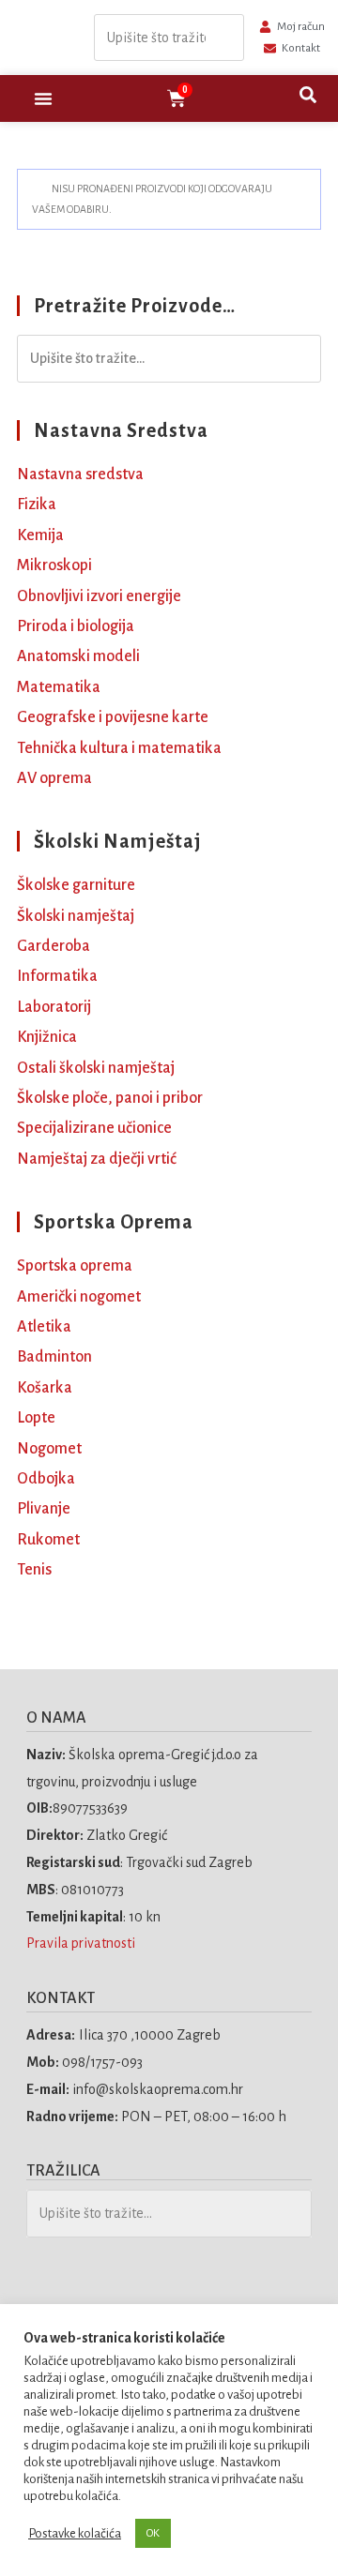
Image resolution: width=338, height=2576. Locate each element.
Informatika (57, 976)
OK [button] (153, 2533)
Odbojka (46, 1479)
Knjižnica (47, 1037)
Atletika (44, 1327)
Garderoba (54, 946)
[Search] (224, 38)
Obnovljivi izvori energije (99, 596)
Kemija (40, 535)
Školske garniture (76, 885)
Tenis (34, 1570)
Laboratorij (54, 1007)
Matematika (59, 687)
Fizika (37, 505)
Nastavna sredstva (80, 475)
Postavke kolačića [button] (75, 2533)
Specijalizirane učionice (94, 1128)
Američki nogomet (79, 1297)
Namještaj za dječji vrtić (97, 1159)
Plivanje (44, 1509)
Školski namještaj (76, 916)
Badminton (54, 1357)
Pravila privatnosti (82, 1943)
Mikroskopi (54, 565)
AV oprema (54, 778)
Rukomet (48, 1540)
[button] (43, 98)
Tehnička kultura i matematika (119, 748)
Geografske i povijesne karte (113, 717)
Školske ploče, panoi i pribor (110, 1098)
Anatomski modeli (78, 656)
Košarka (45, 1388)
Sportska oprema (75, 1266)
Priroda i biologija (76, 626)
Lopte (36, 1418)
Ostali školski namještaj (96, 1068)
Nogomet (49, 1449)
